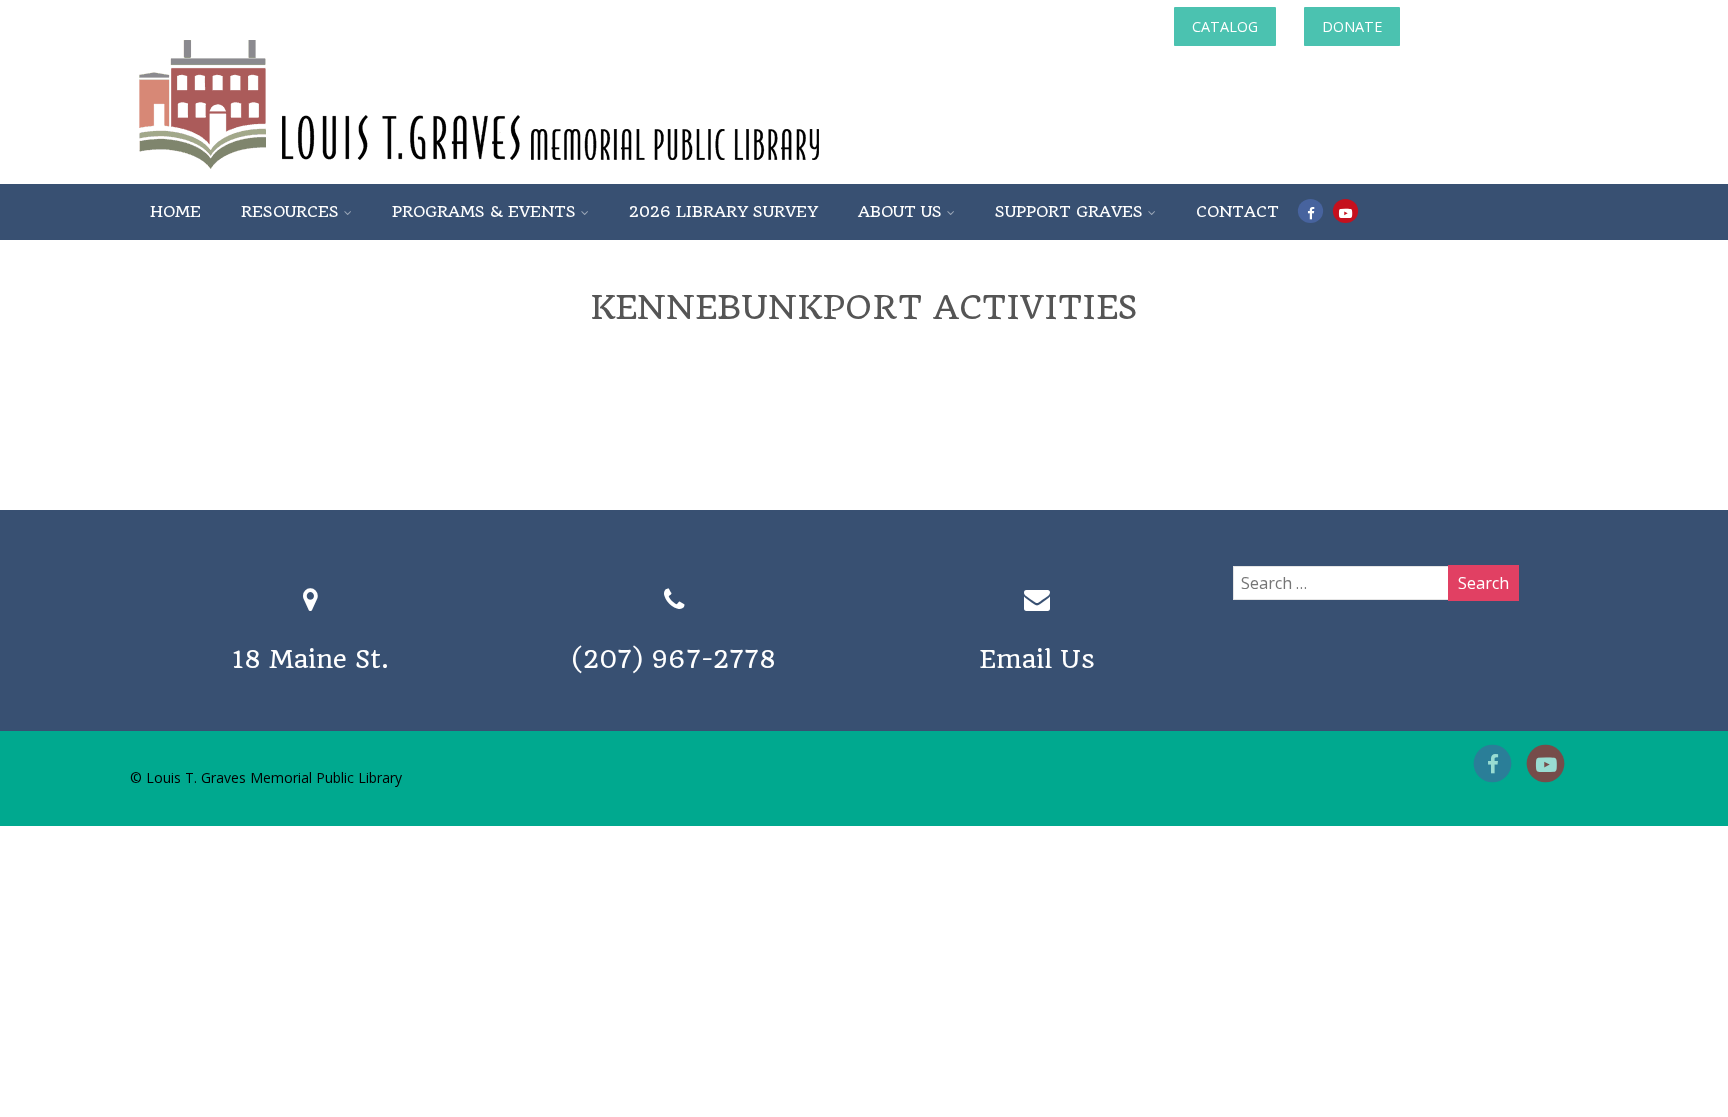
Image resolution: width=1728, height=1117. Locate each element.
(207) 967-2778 (674, 659)
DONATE (1352, 26)
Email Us (1037, 659)
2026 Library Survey (723, 211)
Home (175, 211)
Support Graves (1069, 211)
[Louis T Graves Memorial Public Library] (533, 173)
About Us (900, 211)
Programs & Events (484, 211)
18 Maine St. (310, 659)
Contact (1237, 211)
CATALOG (1225, 26)
